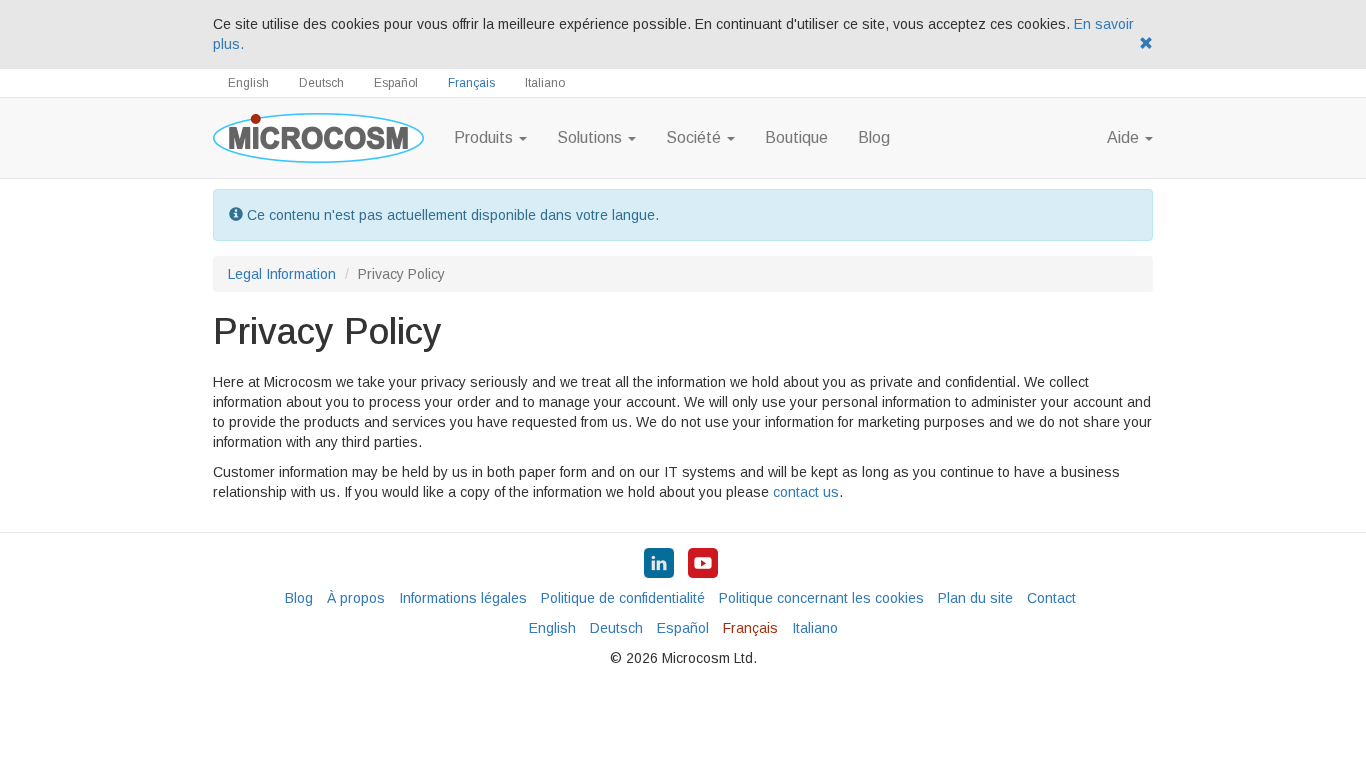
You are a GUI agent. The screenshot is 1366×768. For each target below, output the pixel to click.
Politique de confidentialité (623, 598)
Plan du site (975, 598)
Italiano (545, 83)
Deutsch (321, 83)
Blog (874, 137)
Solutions (591, 137)
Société (695, 137)
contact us (806, 492)
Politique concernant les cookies (821, 598)
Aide (1125, 137)
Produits (485, 137)
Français (471, 83)
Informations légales (463, 598)
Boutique (796, 137)
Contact (1051, 598)
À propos (356, 598)
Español (396, 83)
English (248, 83)
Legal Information (282, 274)
